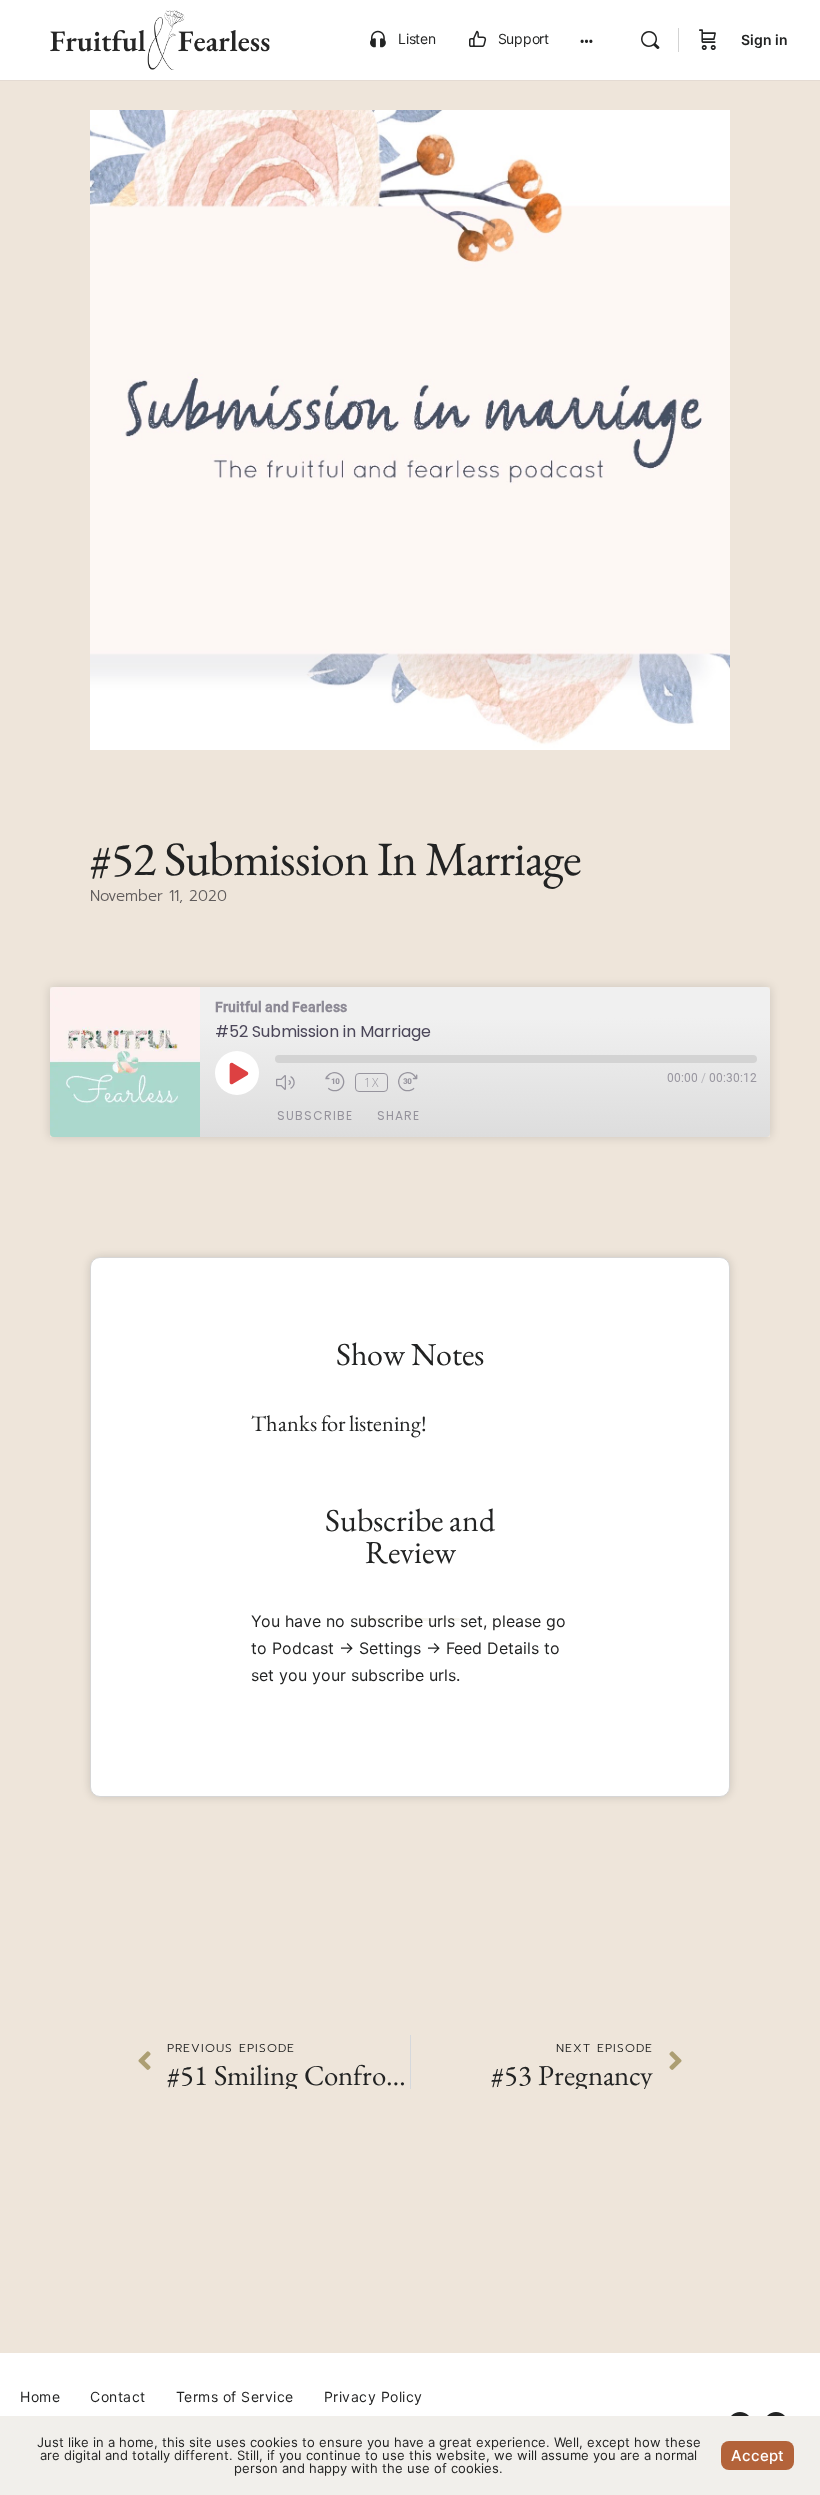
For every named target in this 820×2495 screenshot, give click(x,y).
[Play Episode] (237, 1073)
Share (398, 1115)
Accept (757, 2455)
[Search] (650, 40)
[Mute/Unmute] (295, 1082)
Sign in (764, 39)
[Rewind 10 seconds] (335, 1082)
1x (371, 1082)
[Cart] (708, 40)
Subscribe (315, 1115)
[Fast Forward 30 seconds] (418, 1082)
